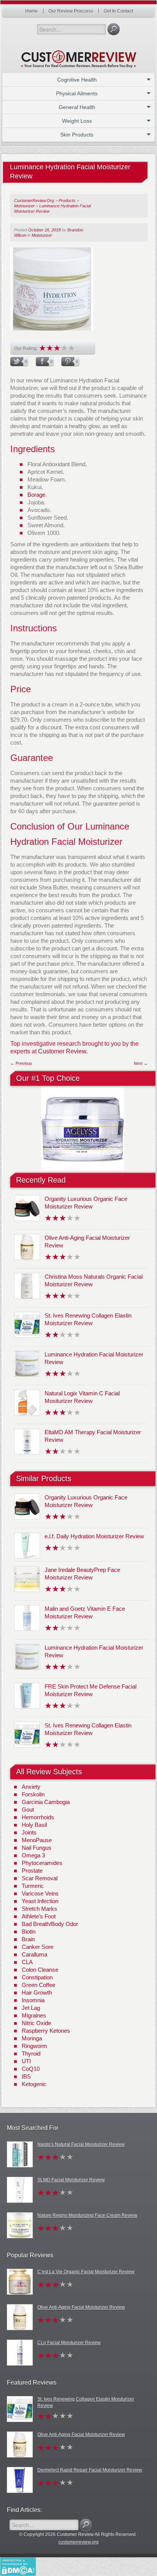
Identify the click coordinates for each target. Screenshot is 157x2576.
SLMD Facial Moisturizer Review (71, 2180)
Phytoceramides (42, 1863)
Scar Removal (40, 1878)
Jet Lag (31, 2008)
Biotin (29, 1932)
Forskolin (33, 1794)
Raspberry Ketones (46, 2031)
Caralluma (34, 1954)
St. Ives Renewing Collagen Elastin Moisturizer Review (86, 2402)
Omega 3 (33, 1855)
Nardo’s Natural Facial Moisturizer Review (81, 2144)
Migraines (34, 2015)
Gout (28, 1810)
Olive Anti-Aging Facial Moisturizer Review (81, 2307)
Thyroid (31, 2054)
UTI (26, 2061)
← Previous (21, 1063)
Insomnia (33, 2000)
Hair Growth (37, 1993)
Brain (28, 1939)
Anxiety (31, 1787)
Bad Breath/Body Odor (50, 1924)
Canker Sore (38, 1947)
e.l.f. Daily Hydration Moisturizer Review (94, 1536)
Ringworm (34, 2046)
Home (31, 11)
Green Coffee (38, 1985)
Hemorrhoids (38, 1817)
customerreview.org (78, 2542)
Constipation (37, 1977)
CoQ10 (31, 2069)
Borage (36, 495)
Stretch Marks (39, 1909)
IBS (26, 2076)
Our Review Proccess (71, 11)
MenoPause (37, 1840)
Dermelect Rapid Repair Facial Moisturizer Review (90, 2470)
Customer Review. (63, 1051)
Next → (141, 1063)
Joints (29, 1832)
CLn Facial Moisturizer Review (69, 2343)
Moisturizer (42, 235)
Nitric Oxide (36, 2023)
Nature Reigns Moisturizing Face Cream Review (87, 2215)
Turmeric (33, 1886)
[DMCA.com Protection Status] (18, 2566)
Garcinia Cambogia (46, 1802)
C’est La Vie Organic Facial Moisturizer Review (86, 2272)
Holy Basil (34, 1825)
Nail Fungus (37, 1848)
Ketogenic (34, 2084)
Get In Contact (118, 11)
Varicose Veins (40, 1893)
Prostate (32, 1871)
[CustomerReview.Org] (78, 56)
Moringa (32, 2038)
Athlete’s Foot (39, 1916)
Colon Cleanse (40, 1970)
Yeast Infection (40, 1901)
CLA (27, 1962)
